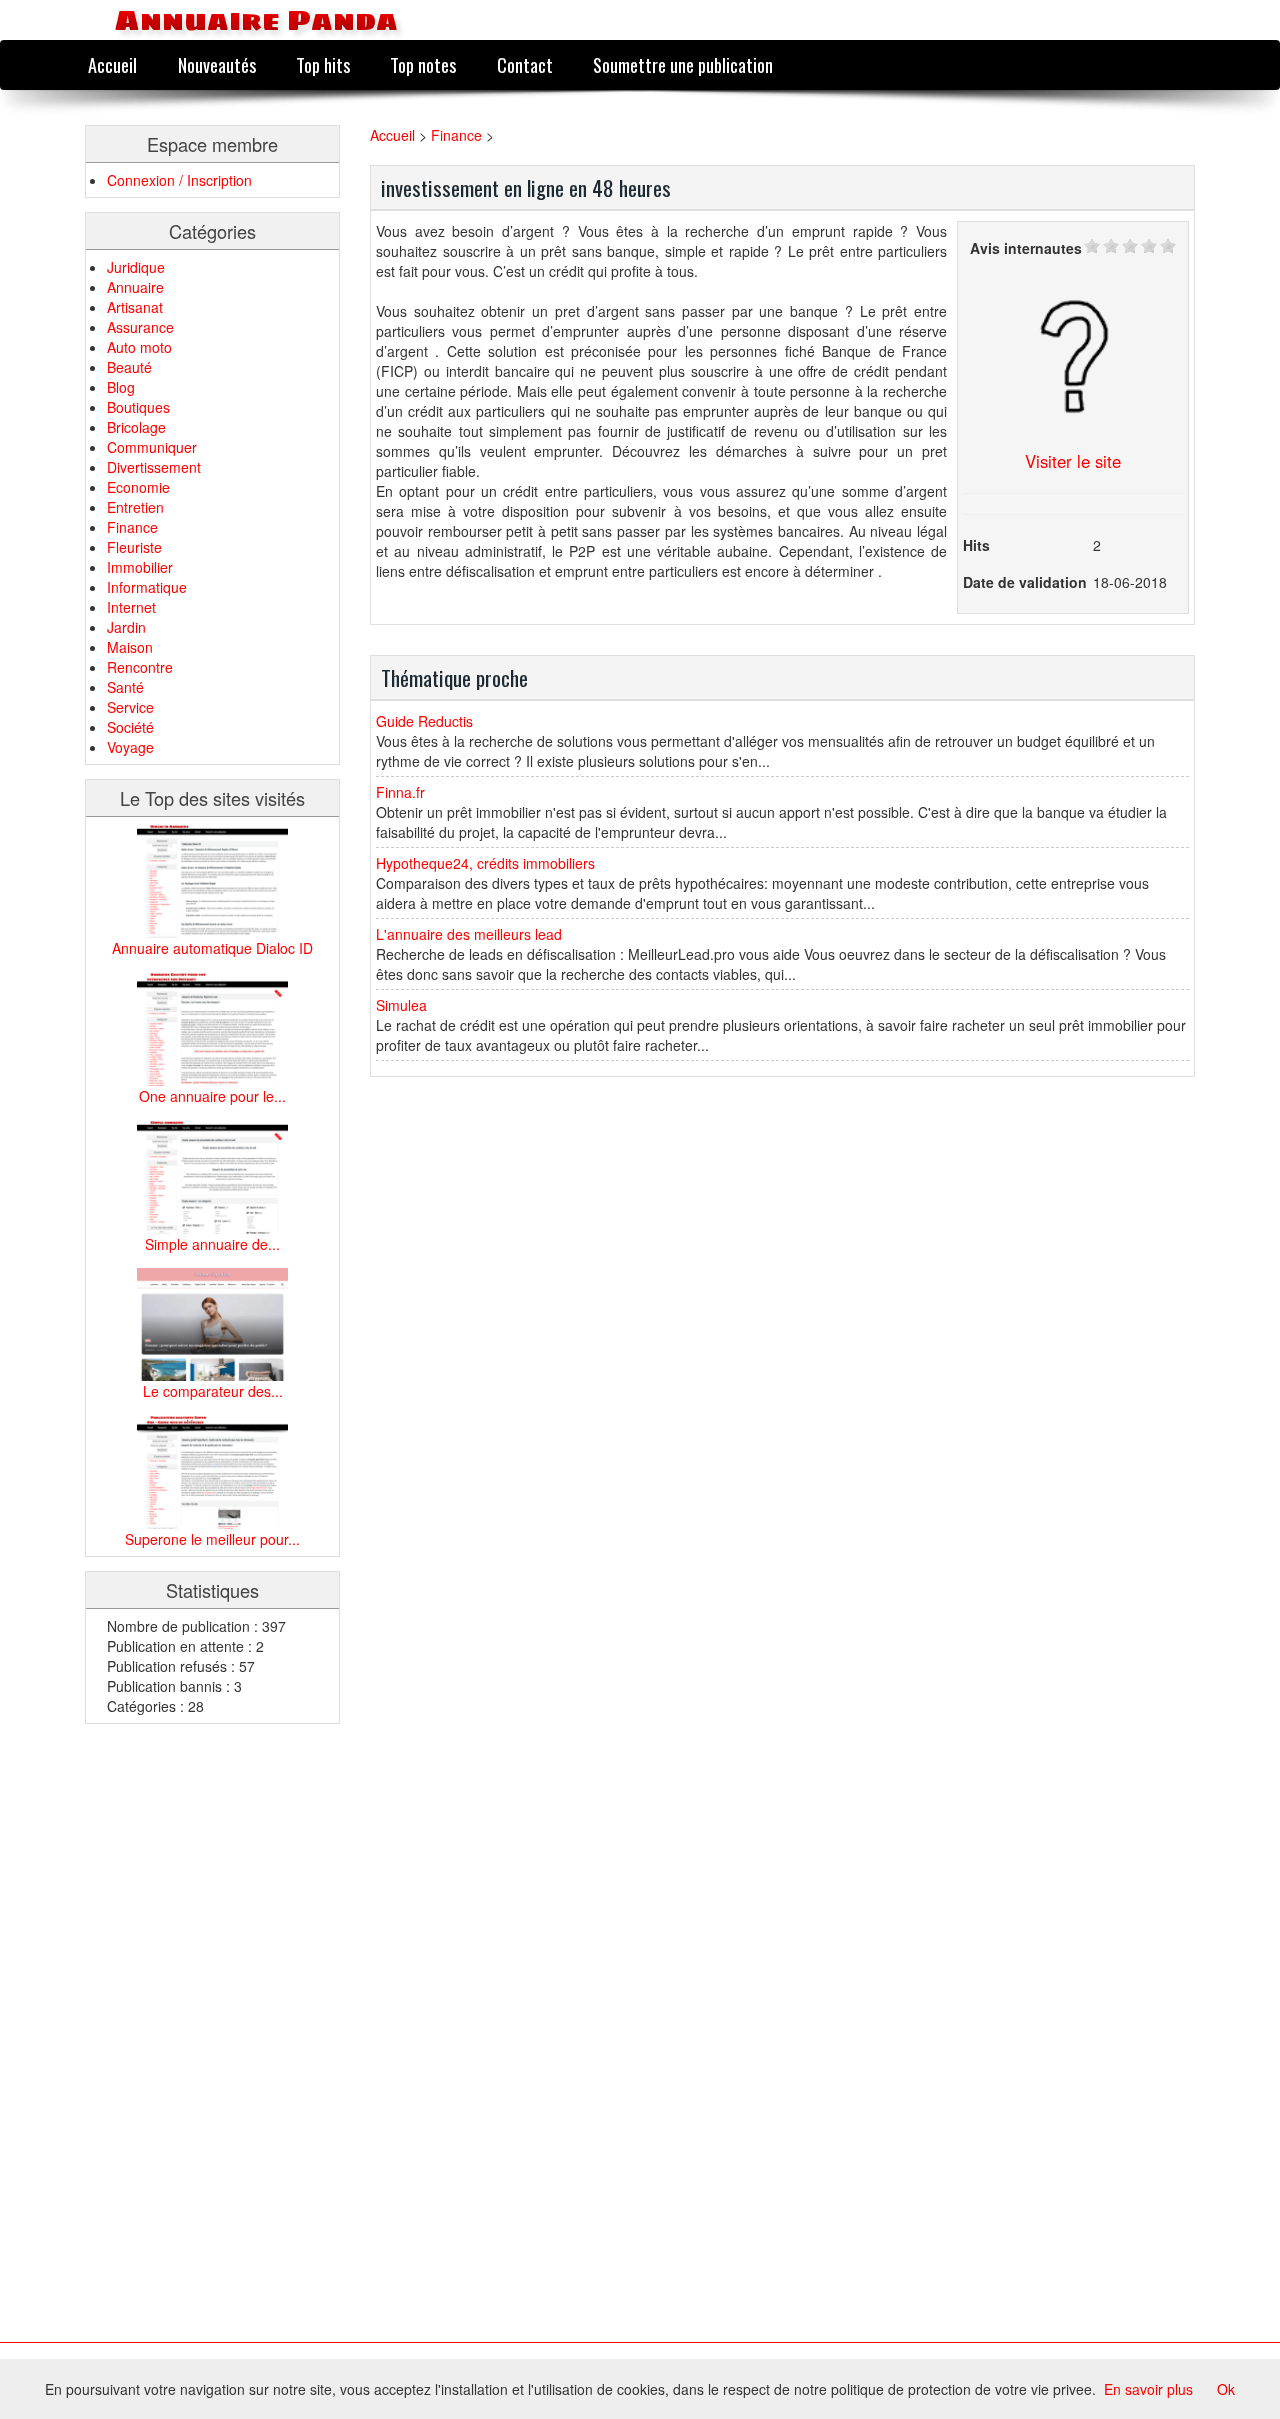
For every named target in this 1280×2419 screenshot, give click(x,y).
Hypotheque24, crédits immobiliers (485, 863)
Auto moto (139, 347)
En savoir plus (1148, 2389)
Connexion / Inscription (179, 180)
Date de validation (1025, 582)
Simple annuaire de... (212, 1244)
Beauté (129, 367)
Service (130, 707)
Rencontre (140, 667)
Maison (130, 647)
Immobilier (140, 567)
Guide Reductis (424, 721)
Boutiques (138, 407)
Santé (125, 687)
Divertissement (154, 467)
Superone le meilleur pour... (212, 1539)
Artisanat (135, 307)
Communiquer (152, 447)
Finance (132, 527)
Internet (131, 607)
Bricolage (136, 427)
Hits (976, 545)
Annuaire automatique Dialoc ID (212, 948)
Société (130, 727)
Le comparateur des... (213, 1391)
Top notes (423, 64)
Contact (525, 64)
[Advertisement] (165, 2038)
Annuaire (135, 287)
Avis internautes (1026, 248)
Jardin (126, 627)
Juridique (136, 267)
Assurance (140, 327)
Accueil (112, 64)
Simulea (401, 1005)
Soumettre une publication (683, 64)
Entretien (135, 507)
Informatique (147, 587)
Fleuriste (134, 547)
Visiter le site (1073, 461)
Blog (121, 387)
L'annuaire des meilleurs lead (469, 934)
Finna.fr (400, 792)
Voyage (130, 747)
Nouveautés (217, 64)
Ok (1226, 2389)
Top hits (323, 64)
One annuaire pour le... (212, 1096)
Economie (138, 487)
